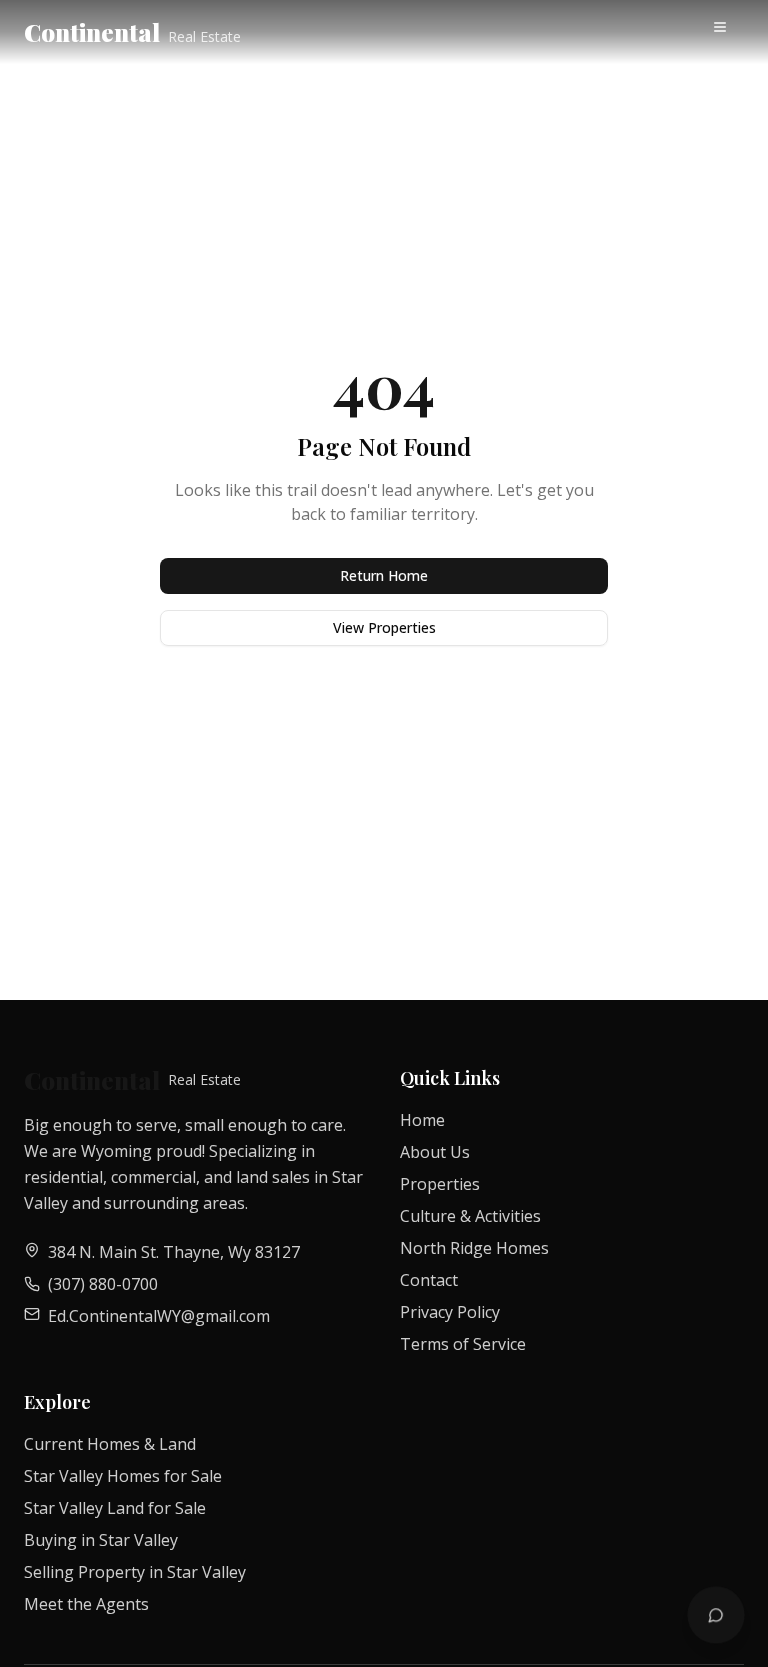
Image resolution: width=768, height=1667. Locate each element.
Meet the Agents (86, 1604)
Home (422, 1120)
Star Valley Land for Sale (115, 1508)
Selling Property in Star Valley (135, 1572)
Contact (429, 1280)
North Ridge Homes (474, 1248)
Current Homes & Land (110, 1444)
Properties (440, 1184)
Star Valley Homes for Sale (123, 1476)
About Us (435, 1152)
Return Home (384, 575)
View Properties (384, 627)
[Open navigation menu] (724, 31)
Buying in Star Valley (101, 1540)
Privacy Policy (450, 1312)
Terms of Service (463, 1344)
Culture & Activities (470, 1216)
